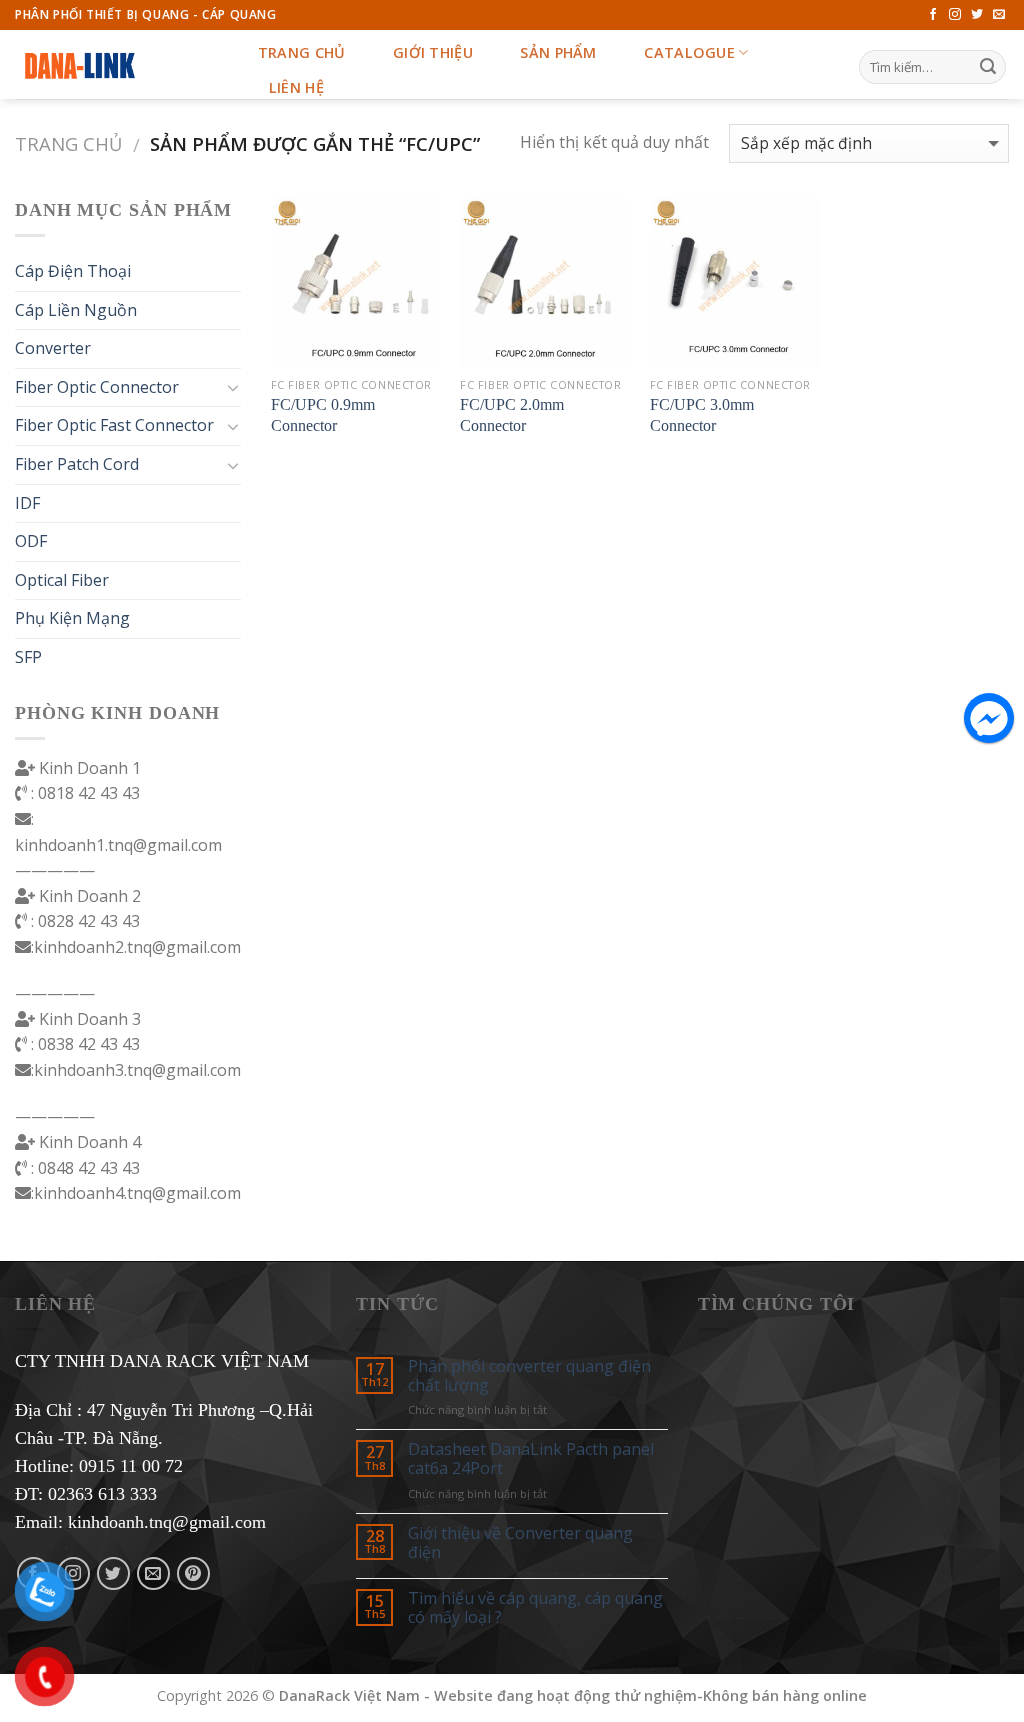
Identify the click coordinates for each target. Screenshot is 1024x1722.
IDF (27, 503)
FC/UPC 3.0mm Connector (702, 415)
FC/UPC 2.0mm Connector (512, 415)
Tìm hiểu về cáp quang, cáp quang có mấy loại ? (535, 1608)
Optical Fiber (62, 580)
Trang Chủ (302, 52)
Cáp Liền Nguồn (76, 310)
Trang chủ (68, 143)
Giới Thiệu (433, 52)
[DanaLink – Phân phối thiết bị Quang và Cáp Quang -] (115, 64)
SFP (28, 657)
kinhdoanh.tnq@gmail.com (167, 1522)
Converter (53, 348)
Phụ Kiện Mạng (72, 618)
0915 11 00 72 (131, 1466)
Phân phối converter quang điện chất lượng (529, 1376)
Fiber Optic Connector (97, 387)
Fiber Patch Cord (77, 464)
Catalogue (689, 52)
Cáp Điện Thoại (73, 271)
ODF (31, 541)
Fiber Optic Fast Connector (114, 425)
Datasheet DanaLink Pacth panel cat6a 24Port (531, 1459)
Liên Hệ (296, 87)
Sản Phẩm (558, 52)
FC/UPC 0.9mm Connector (323, 415)
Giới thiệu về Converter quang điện (520, 1543)
